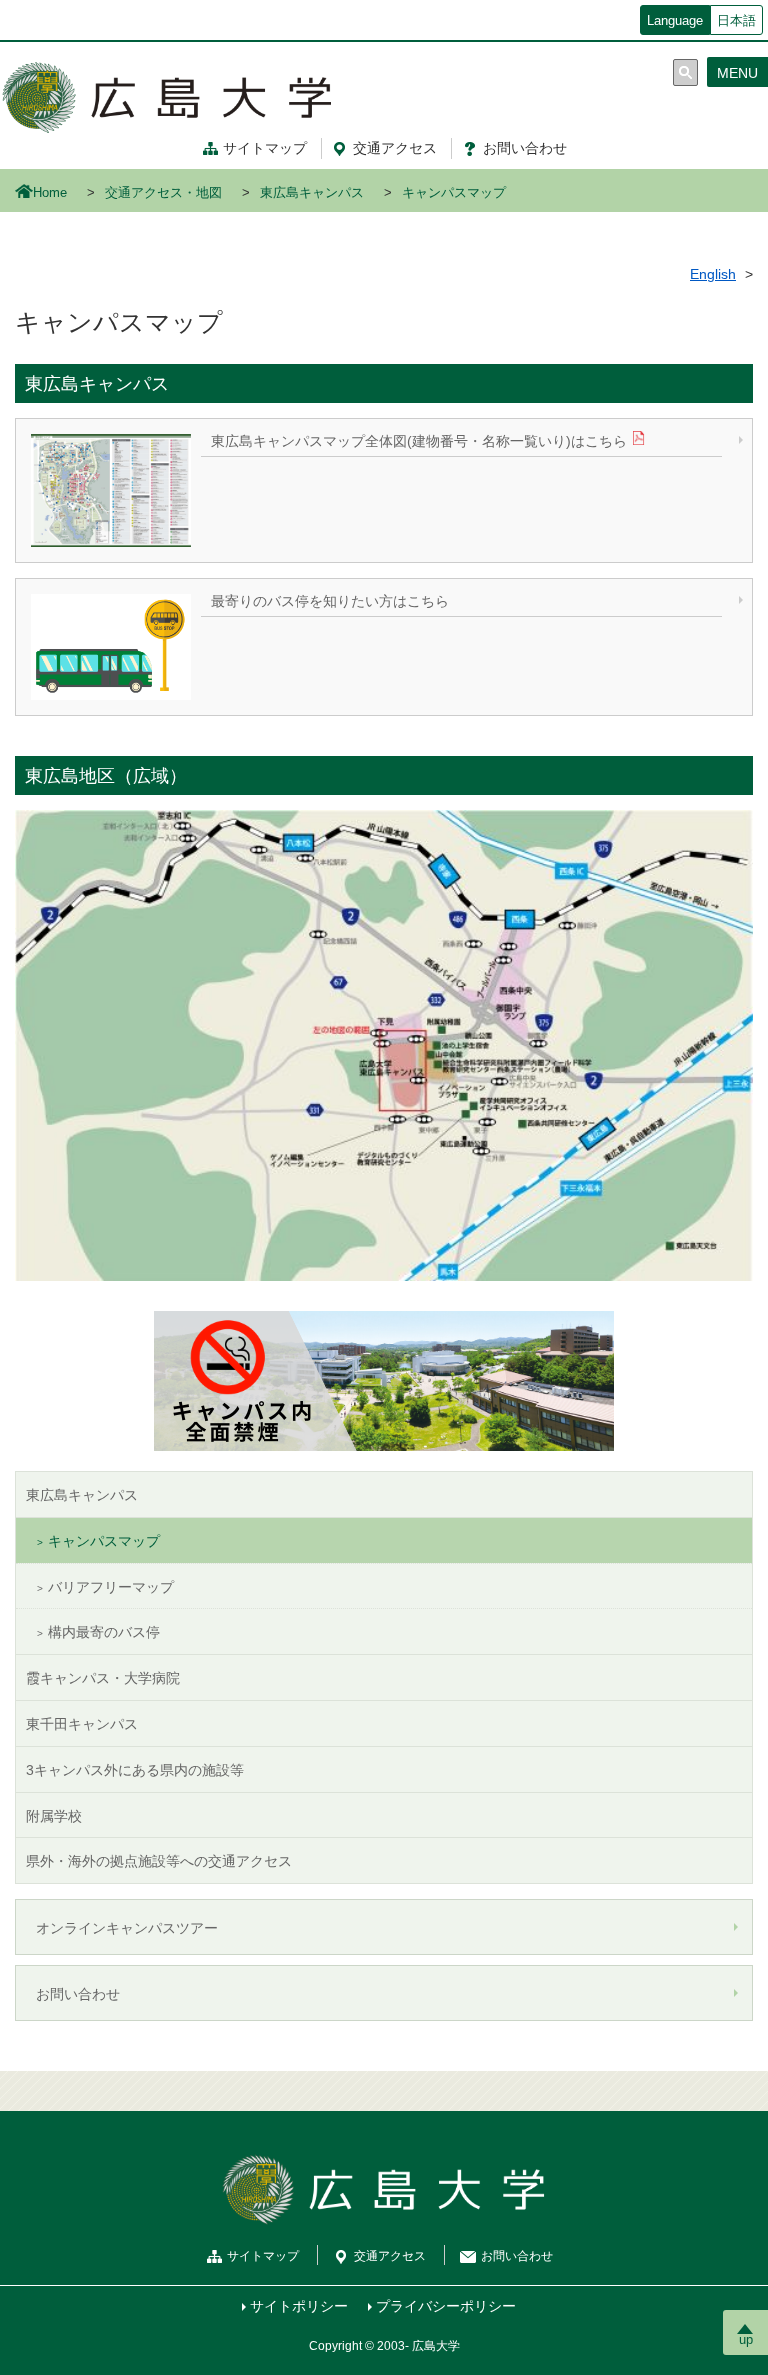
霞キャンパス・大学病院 (103, 1678)
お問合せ (525, 148)
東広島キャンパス (312, 193)
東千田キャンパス (82, 1724)
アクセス (395, 148)
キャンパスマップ (104, 1541)
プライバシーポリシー (446, 2306)
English (713, 274)
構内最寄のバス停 (104, 1632)
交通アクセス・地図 (163, 193)
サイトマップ (265, 148)
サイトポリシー (299, 2306)
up (746, 2339)
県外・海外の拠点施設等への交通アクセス (159, 1861)
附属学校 (54, 1816)
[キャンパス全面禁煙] (384, 1380)
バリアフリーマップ (111, 1587)
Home (50, 193)
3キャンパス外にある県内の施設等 (135, 1770)
